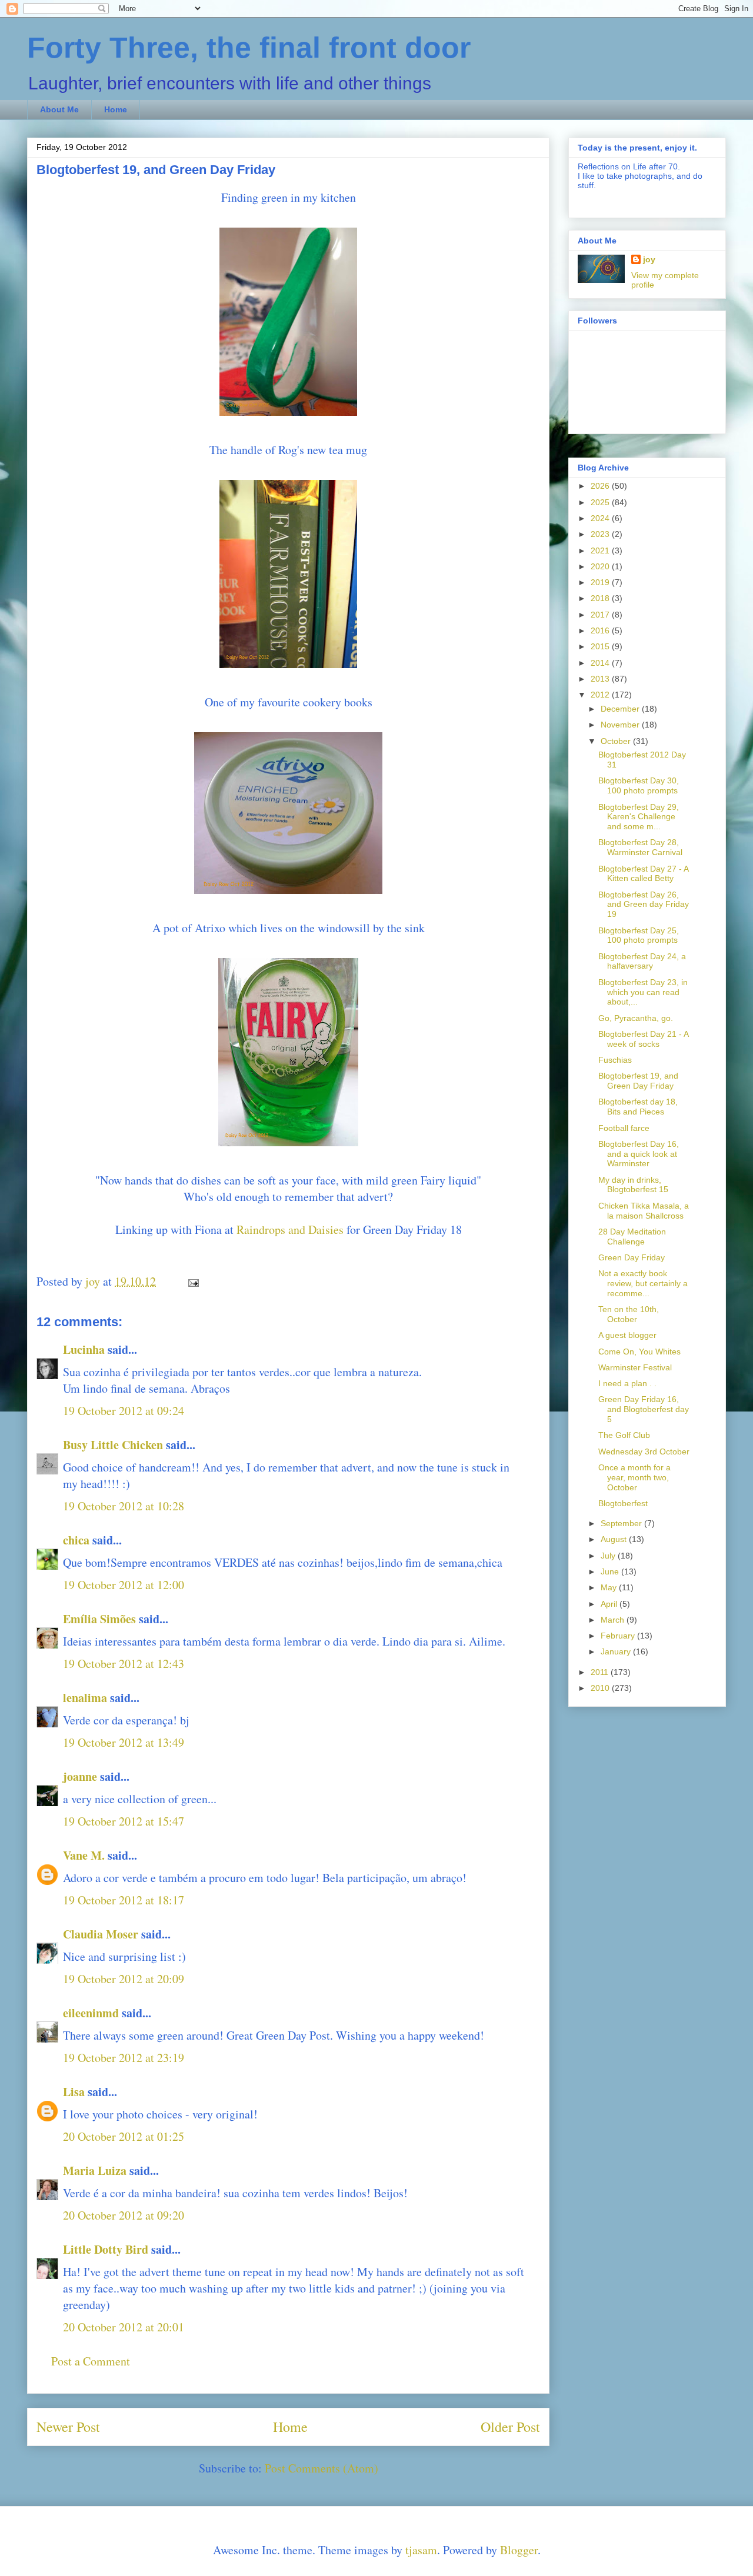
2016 (601, 630)
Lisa (74, 2092)
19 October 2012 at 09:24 (124, 1411)
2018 (601, 598)
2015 (601, 646)
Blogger (519, 2550)
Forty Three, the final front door (249, 48)
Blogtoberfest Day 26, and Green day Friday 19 (644, 905)
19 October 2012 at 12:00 (124, 1585)
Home (116, 109)
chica (76, 1540)
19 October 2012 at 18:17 (124, 1900)
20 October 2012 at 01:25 (124, 2136)
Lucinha (84, 1349)
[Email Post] (192, 1281)
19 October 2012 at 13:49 (124, 1742)
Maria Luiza (95, 2170)
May (610, 1587)
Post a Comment (91, 2361)
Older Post (510, 2427)
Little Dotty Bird (106, 2249)
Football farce (624, 1128)
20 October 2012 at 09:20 (124, 2215)
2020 (601, 566)
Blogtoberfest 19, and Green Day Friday (638, 1081)
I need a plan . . (627, 1383)
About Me (59, 109)
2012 (601, 695)
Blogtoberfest (623, 1503)
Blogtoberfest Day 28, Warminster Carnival (640, 847)
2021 (601, 550)
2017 (601, 615)
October (617, 741)
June (611, 1571)
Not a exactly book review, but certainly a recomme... (643, 1283)
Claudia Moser (101, 1934)
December (621, 709)
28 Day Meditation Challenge (632, 1237)
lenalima (85, 1698)
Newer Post (68, 2427)
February (619, 1636)
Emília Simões (99, 1619)
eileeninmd (91, 2013)
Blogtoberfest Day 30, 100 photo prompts (639, 785)
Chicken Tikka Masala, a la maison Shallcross (644, 1211)
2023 (601, 534)
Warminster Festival (635, 1367)
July (609, 1556)
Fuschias (615, 1060)
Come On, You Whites (639, 1352)
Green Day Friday (632, 1257)
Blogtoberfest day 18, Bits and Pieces (638, 1107)
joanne (80, 1776)
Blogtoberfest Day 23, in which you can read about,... (643, 992)
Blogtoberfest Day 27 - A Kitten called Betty (643, 874)
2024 (601, 518)
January (617, 1651)
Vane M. (84, 1855)
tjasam (421, 2550)
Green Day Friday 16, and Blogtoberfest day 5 (644, 1409)
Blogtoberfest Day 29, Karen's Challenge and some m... (639, 817)
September (622, 1523)
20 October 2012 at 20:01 (124, 2327)
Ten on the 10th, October (629, 1314)
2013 (601, 679)
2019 (601, 582)
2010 (601, 1688)
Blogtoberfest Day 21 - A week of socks (643, 1039)
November (621, 725)
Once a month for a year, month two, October (634, 1477)
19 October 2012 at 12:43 (124, 1664)
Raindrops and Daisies (290, 1229)
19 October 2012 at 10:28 (124, 1506)
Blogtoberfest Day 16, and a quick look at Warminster (639, 1154)
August (615, 1539)
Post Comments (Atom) (321, 2468)
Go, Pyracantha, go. (636, 1018)
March (614, 1620)
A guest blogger (627, 1335)
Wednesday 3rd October (644, 1451)
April (610, 1604)
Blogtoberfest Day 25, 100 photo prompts (639, 935)
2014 (601, 663)
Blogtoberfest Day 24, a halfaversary (642, 961)
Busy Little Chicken (113, 1445)
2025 (601, 502)
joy (649, 259)
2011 (601, 1672)
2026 (601, 486)
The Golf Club (624, 1435)
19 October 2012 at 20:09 (124, 1979)
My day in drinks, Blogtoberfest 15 (633, 1185)
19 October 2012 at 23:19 (124, 2058)
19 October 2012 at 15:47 (124, 1821)
